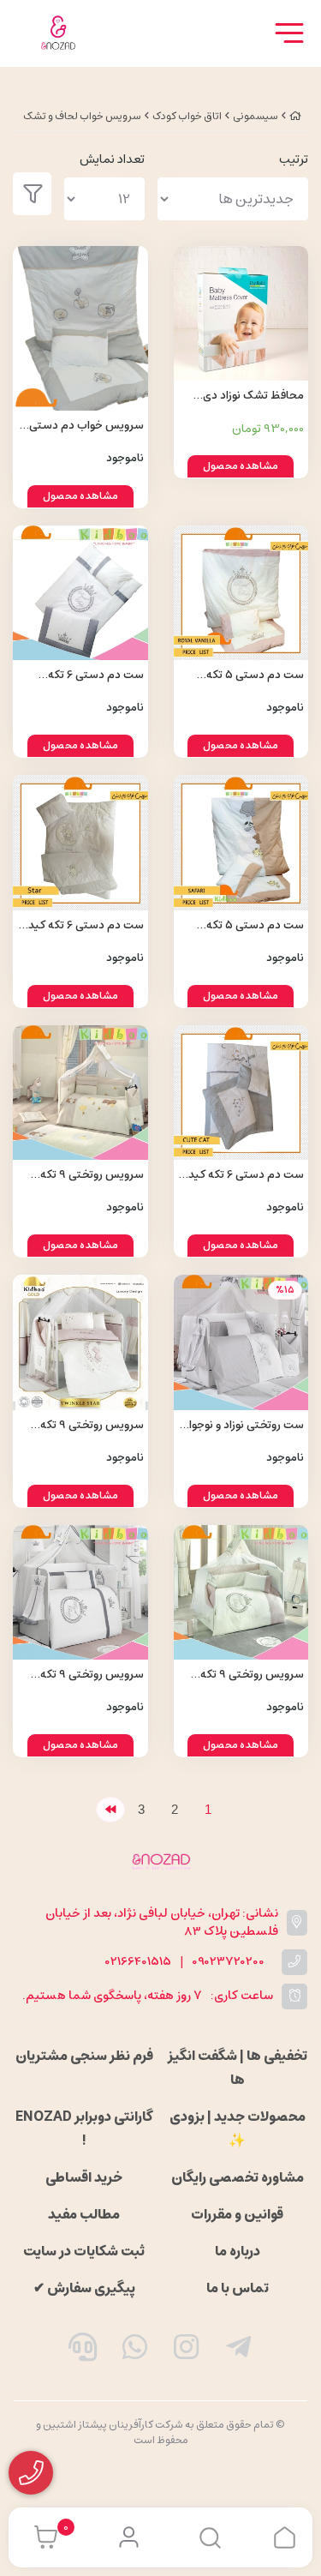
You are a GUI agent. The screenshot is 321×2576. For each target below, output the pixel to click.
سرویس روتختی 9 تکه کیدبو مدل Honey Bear (88, 1176)
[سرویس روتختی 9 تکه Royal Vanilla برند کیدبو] (241, 1593)
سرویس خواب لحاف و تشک (82, 116)
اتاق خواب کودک (187, 116)
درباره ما (238, 2251)
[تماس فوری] (83, 2351)
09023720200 (228, 1962)
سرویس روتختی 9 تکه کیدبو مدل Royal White (87, 1675)
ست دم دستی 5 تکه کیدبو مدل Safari (255, 926)
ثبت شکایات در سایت (84, 2251)
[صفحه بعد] (110, 1810)
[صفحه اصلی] (295, 116)
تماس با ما (238, 2288)
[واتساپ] (134, 2351)
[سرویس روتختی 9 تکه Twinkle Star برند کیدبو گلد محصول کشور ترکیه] (80, 1342)
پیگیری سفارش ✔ (84, 2288)
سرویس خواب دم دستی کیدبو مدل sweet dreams (82, 426)
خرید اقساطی (84, 2177)
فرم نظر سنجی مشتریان (84, 2056)
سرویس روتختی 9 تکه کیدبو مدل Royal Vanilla (246, 1675)
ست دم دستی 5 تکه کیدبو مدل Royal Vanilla (246, 676)
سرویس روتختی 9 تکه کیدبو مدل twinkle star (88, 1426)
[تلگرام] (239, 2351)
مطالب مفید (84, 2214)
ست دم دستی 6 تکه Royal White (96, 676)
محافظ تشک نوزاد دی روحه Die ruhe (253, 396)
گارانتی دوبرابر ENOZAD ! (84, 2129)
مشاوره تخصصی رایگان (238, 2177)
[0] (42, 2537)
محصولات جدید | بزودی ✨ (238, 2129)
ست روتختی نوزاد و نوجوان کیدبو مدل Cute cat (242, 1426)
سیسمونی (256, 116)
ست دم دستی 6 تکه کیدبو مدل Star (81, 926)
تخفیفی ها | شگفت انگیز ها (238, 2068)
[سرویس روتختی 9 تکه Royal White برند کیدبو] (80, 1593)
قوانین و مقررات (237, 2214)
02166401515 (138, 1962)
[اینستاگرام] (187, 2351)
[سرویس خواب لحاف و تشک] (160, 1861)
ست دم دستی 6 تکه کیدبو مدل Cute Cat (241, 1176)
